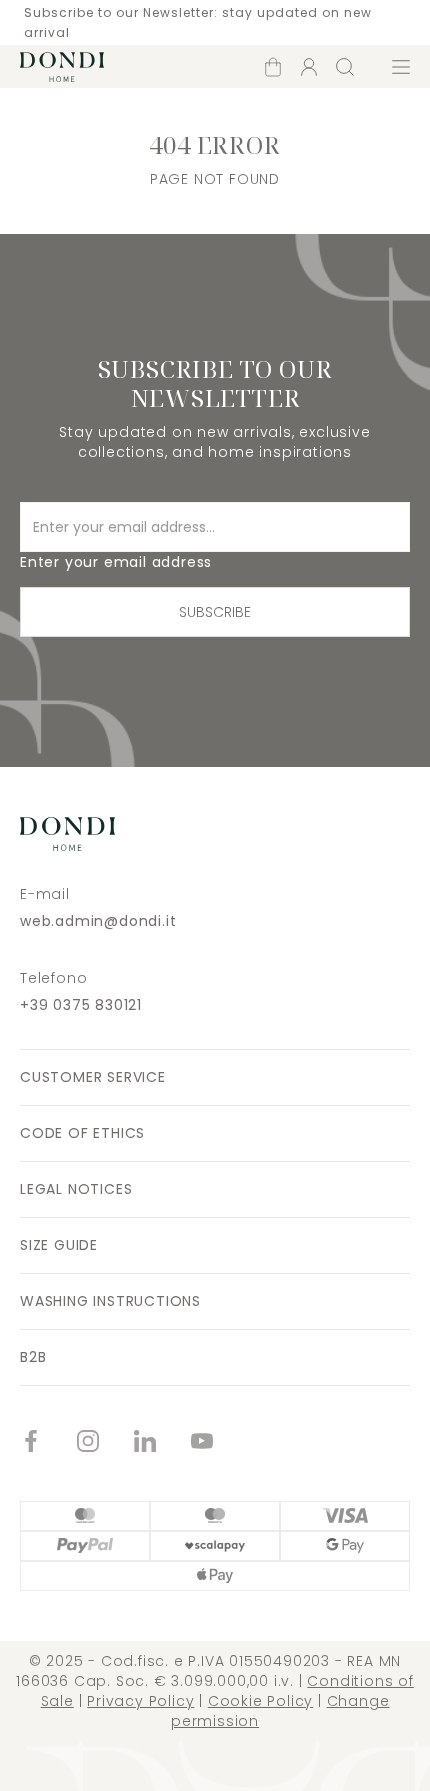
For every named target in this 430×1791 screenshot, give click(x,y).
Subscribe (215, 612)
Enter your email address (116, 562)
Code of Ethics (82, 1133)
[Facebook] (48, 1443)
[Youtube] (219, 1443)
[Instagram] (105, 1443)
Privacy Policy (140, 1701)
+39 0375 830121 (81, 1005)
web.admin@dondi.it (98, 921)
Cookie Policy (260, 1701)
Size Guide (59, 1245)
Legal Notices (76, 1189)
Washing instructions (110, 1301)
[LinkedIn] (162, 1443)
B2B (33, 1357)
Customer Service (93, 1077)
